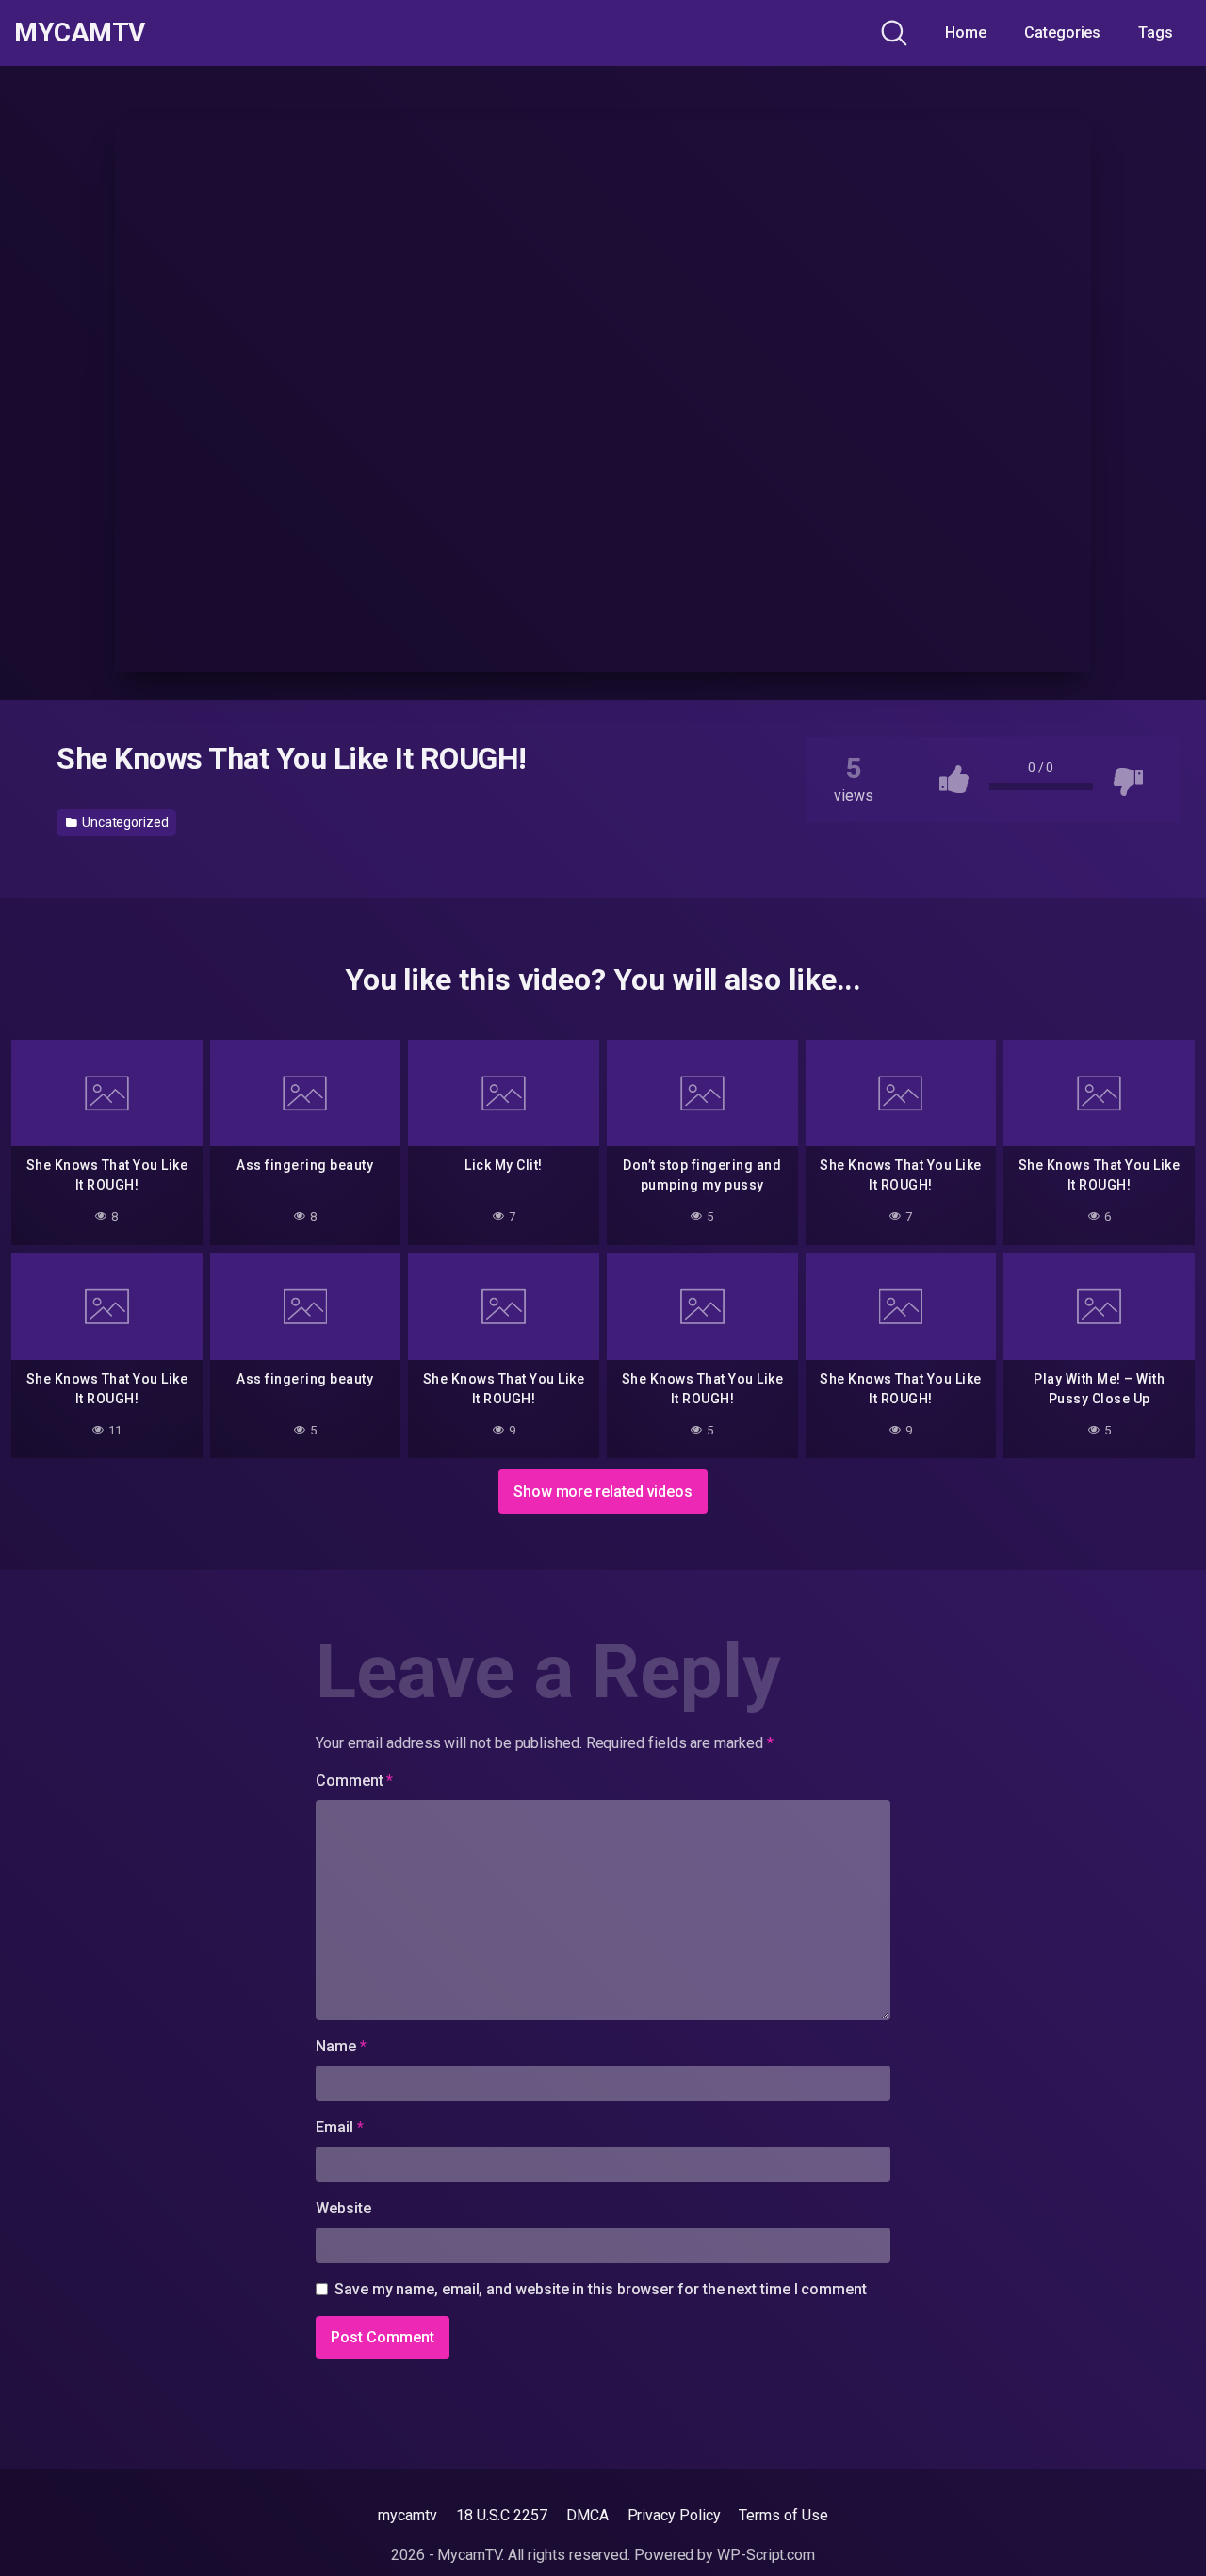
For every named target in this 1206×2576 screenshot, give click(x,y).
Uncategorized (124, 822)
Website (343, 2208)
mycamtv (407, 2515)
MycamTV (80, 33)
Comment (354, 1781)
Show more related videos (603, 1491)
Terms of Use (783, 2515)
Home (966, 32)
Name (341, 2046)
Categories (1062, 32)
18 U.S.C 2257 (502, 2515)
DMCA (587, 2515)
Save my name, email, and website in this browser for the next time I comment (601, 2289)
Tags (1156, 32)
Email (339, 2127)
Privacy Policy (674, 2515)
